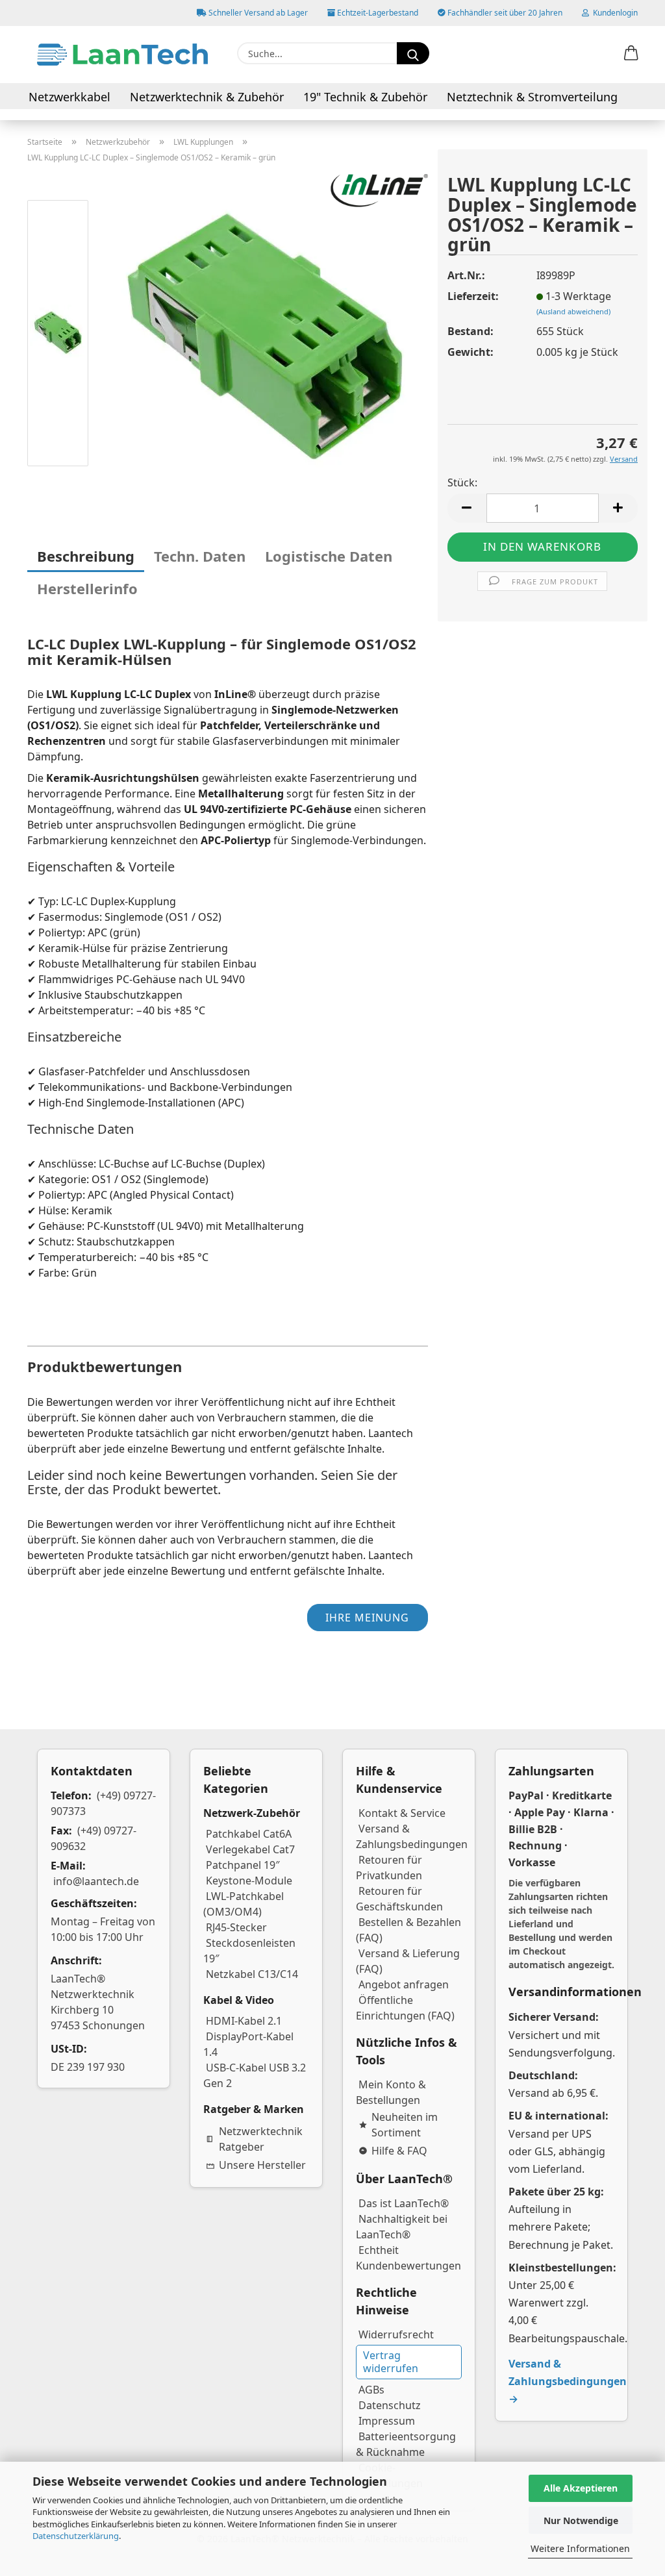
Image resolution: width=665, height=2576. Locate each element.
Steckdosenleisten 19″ (249, 1951)
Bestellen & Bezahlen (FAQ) (408, 1930)
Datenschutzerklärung (76, 2536)
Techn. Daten (200, 556)
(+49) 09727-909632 (94, 1838)
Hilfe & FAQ (399, 2151)
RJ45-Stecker (236, 1927)
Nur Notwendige (581, 2520)
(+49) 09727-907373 (103, 1803)
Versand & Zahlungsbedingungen (412, 1836)
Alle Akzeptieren (581, 2488)
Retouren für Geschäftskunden (399, 1899)
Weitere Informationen (580, 2548)
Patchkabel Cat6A (249, 1834)
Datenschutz (390, 2405)
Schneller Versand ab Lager (257, 13)
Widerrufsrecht (396, 2334)
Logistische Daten (329, 556)
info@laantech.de (96, 1881)
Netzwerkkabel (69, 97)
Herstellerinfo (87, 588)
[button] (631, 54)
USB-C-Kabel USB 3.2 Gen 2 (255, 2075)
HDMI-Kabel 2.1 (244, 2021)
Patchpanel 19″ (243, 1865)
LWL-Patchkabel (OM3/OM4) (244, 1904)
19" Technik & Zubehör (365, 97)
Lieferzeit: (473, 296)
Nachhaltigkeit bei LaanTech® (402, 2227)
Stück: (462, 482)
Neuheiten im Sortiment (405, 2125)
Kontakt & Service (402, 1813)
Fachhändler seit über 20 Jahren (504, 13)
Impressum (387, 2421)
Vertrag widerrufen (391, 2361)
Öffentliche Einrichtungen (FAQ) (405, 2008)
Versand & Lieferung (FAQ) (408, 1961)
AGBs (371, 2390)
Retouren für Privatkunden (389, 1868)
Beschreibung (86, 556)
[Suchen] (413, 53)
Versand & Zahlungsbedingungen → (568, 2381)
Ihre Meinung (367, 1618)
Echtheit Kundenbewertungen (408, 2258)
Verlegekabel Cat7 (250, 1849)
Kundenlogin (613, 13)
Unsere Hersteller (262, 2165)
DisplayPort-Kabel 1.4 (248, 2044)
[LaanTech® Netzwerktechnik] (122, 55)
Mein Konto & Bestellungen (391, 2092)
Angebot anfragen (404, 1984)
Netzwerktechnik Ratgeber (261, 2139)
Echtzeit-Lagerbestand (377, 13)
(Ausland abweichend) (573, 311)
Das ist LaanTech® (404, 2203)
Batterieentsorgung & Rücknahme (406, 2444)
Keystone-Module (249, 1881)
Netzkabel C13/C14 (252, 1974)
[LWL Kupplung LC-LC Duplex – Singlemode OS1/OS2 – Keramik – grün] (265, 335)
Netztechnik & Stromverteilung (532, 97)
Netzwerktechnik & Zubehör (207, 97)
